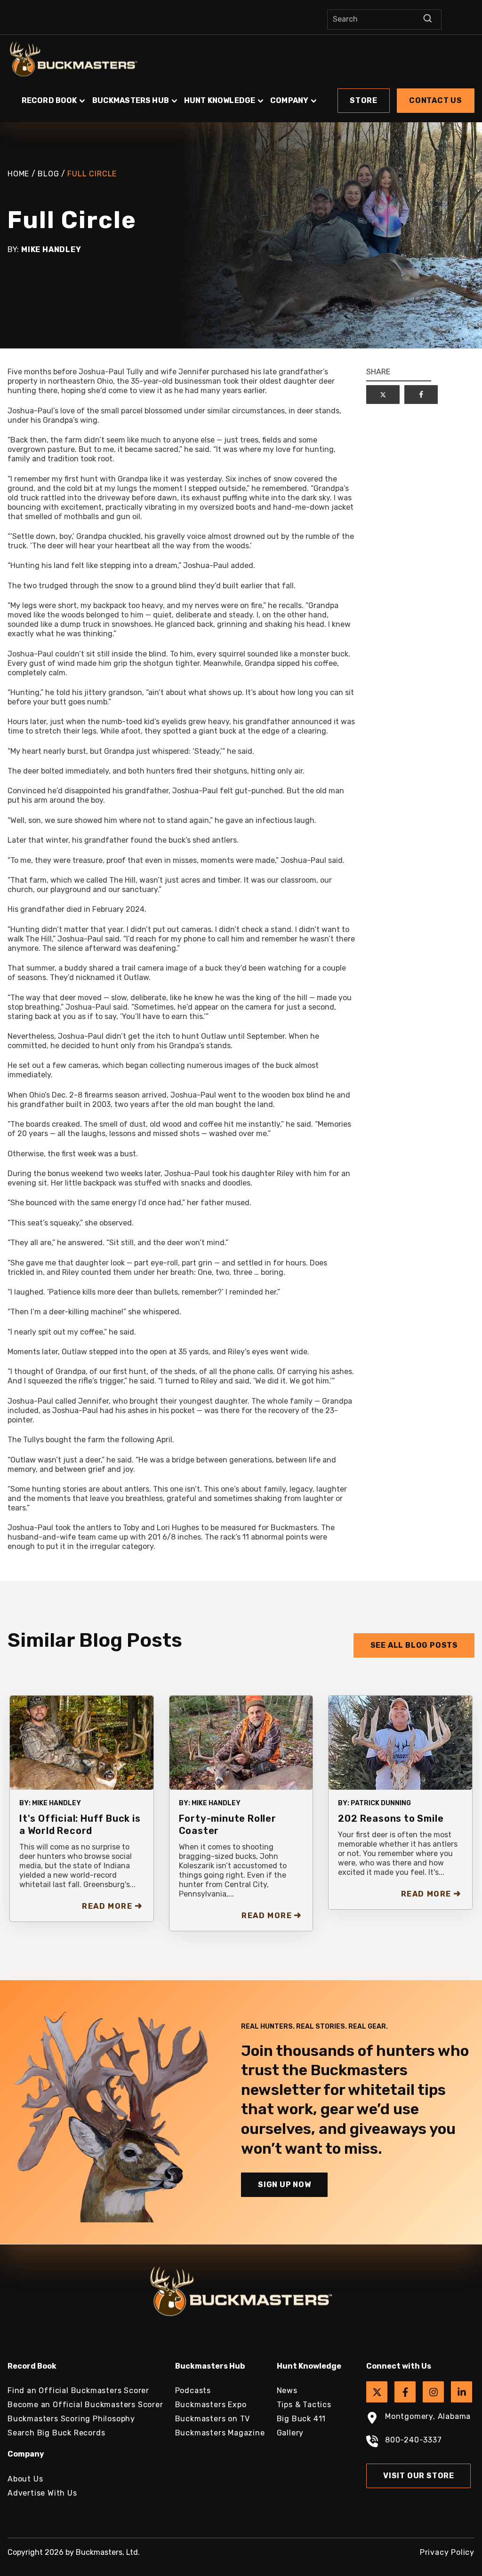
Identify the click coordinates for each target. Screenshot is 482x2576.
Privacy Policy (447, 2552)
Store (364, 100)
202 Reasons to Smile (391, 1818)
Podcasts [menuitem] (193, 2390)
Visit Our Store (419, 2476)
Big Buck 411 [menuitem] (301, 2419)
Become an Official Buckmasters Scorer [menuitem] (85, 2405)
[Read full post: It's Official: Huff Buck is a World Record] (82, 1742)
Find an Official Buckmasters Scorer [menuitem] (78, 2390)
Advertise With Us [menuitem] (42, 2493)
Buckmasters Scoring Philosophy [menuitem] (71, 2419)
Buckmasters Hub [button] (131, 100)
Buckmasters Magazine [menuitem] (220, 2433)
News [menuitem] (287, 2390)
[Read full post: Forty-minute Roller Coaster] (241, 1742)
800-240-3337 (414, 2440)
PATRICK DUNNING (381, 1803)
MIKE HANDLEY (56, 1803)
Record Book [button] (49, 100)
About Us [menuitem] (25, 2479)
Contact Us (436, 100)
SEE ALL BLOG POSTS (414, 1645)
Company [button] (289, 100)
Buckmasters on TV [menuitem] (213, 2419)
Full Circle (92, 174)
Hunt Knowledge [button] (220, 100)
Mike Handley (51, 249)
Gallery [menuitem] (290, 2433)
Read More (107, 1906)
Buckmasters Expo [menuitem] (211, 2405)
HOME (18, 174)
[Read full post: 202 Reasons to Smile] (400, 1742)
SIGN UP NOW (285, 2185)
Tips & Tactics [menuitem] (304, 2405)
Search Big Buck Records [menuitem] (56, 2433)
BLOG (48, 174)
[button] (241, 96)
